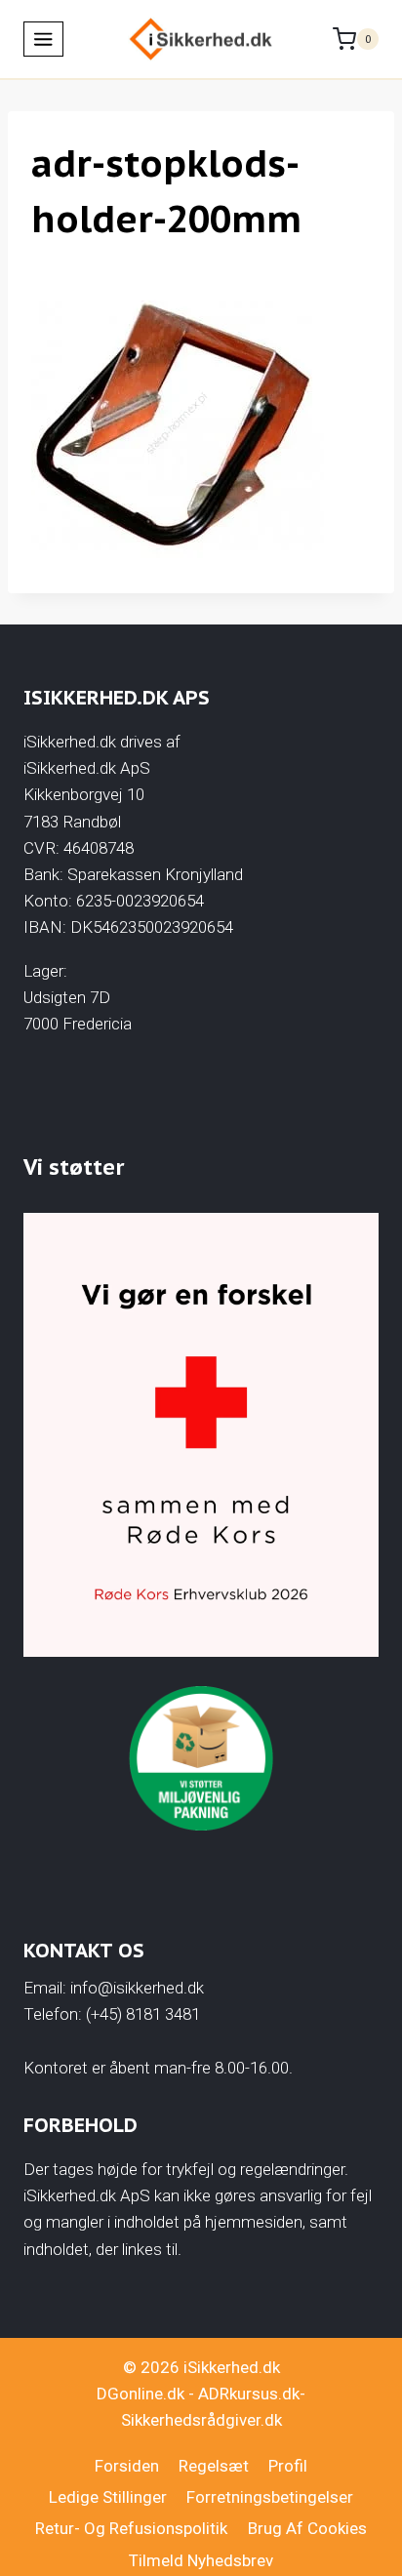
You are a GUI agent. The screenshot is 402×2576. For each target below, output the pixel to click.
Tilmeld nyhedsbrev (201, 2560)
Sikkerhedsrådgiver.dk (201, 2420)
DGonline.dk (141, 2394)
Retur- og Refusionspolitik (131, 2528)
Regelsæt (214, 2466)
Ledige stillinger (108, 2497)
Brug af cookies (307, 2528)
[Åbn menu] (43, 39)
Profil (288, 2466)
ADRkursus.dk (249, 2394)
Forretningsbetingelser (270, 2497)
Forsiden (127, 2466)
